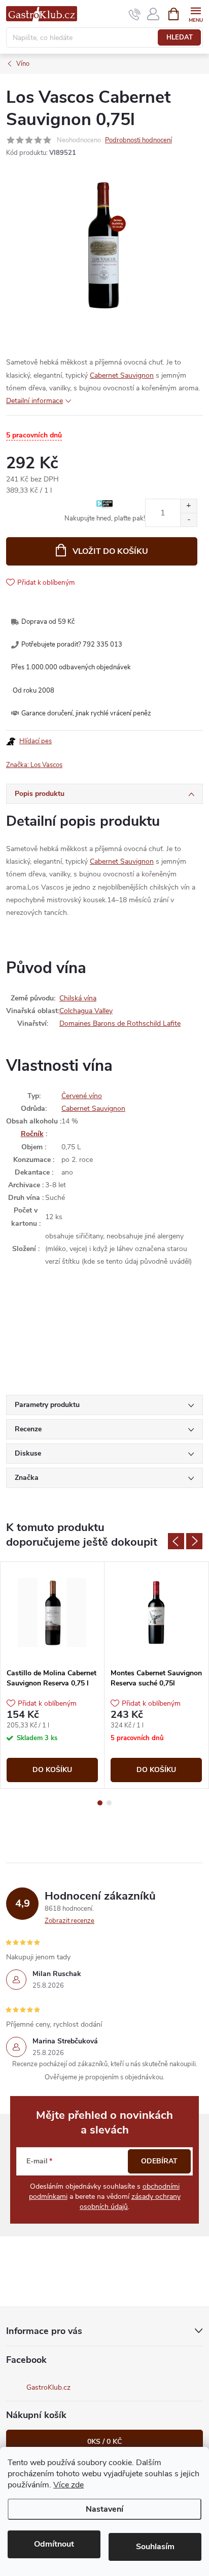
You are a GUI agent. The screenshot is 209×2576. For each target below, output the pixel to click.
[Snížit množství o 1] (188, 520)
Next (194, 1541)
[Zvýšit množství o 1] (188, 506)
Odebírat (159, 2161)
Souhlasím (155, 2547)
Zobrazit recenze (69, 1921)
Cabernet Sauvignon (122, 375)
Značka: (34, 765)
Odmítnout (54, 2544)
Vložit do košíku (110, 551)
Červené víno (82, 1096)
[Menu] (196, 13)
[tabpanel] (53, 1675)
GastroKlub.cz (48, 2387)
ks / (104, 2442)
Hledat (180, 37)
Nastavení (104, 2509)
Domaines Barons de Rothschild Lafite (120, 1023)
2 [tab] (109, 1803)
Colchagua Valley (86, 1011)
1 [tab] (100, 1803)
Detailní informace (34, 401)
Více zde (68, 2485)
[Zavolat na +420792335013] (135, 14)
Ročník (32, 1134)
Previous (176, 1541)
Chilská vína (78, 998)
